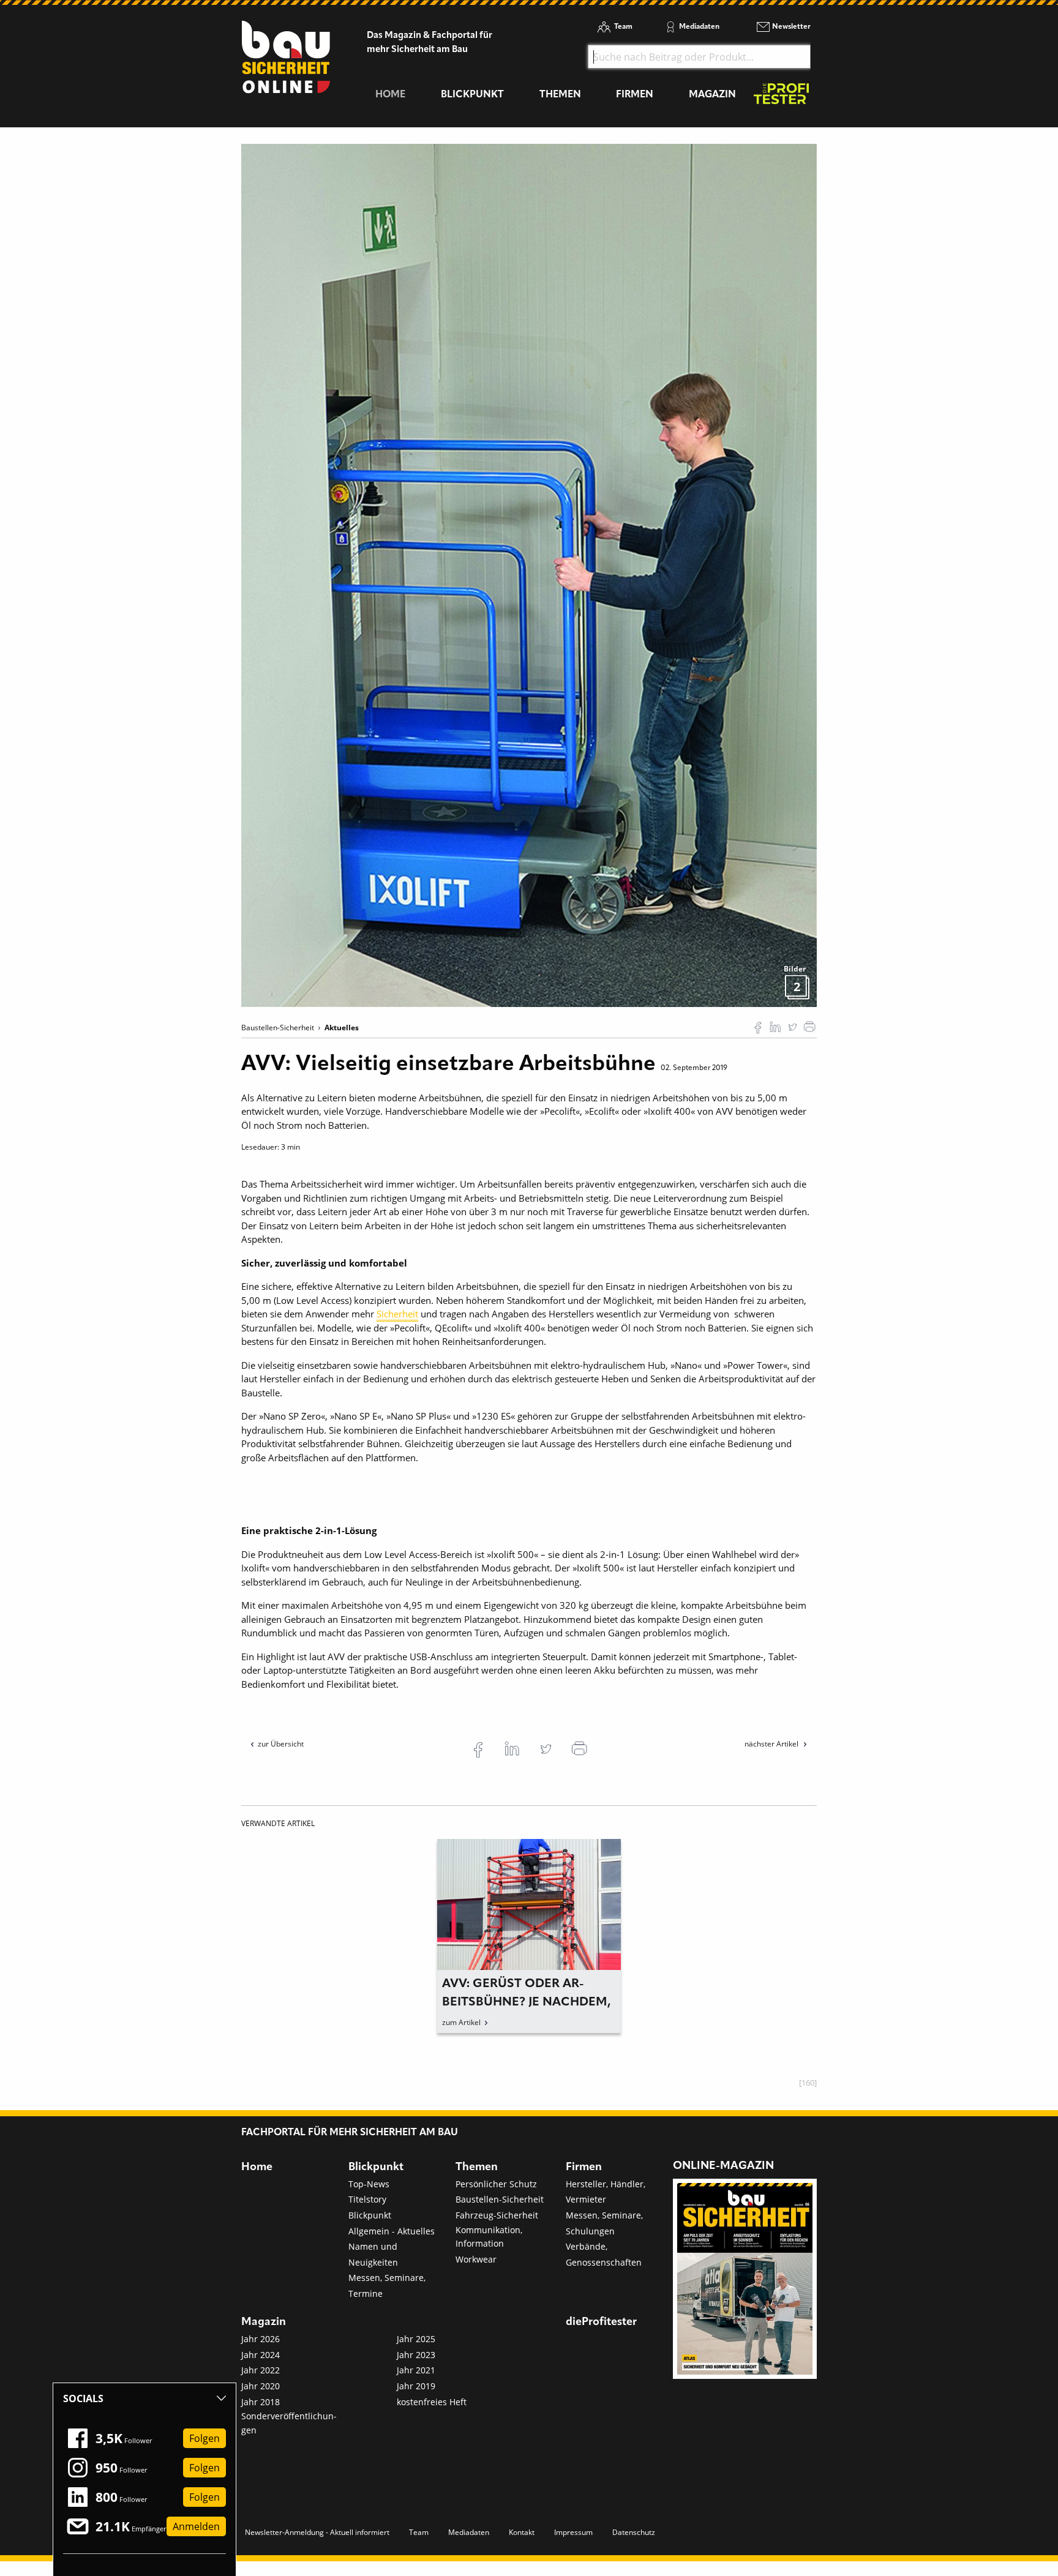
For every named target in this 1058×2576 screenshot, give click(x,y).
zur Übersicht (281, 1744)
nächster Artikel (772, 1744)
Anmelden (196, 2526)
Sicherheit (397, 1314)
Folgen (204, 2438)
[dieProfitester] (781, 97)
